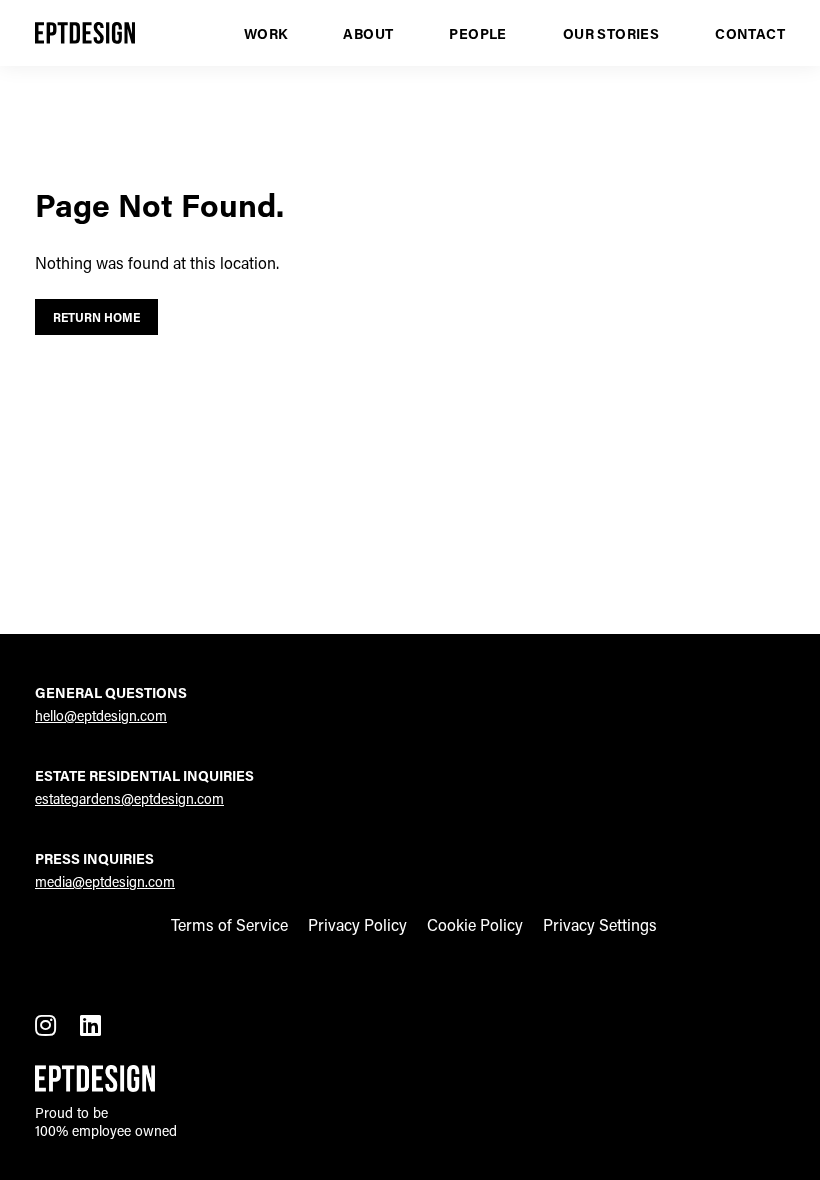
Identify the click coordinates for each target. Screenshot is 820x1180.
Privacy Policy (357, 924)
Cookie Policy (475, 924)
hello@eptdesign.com (101, 715)
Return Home (96, 317)
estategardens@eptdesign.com (129, 798)
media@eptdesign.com (105, 881)
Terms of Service (229, 924)
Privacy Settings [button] (600, 924)
